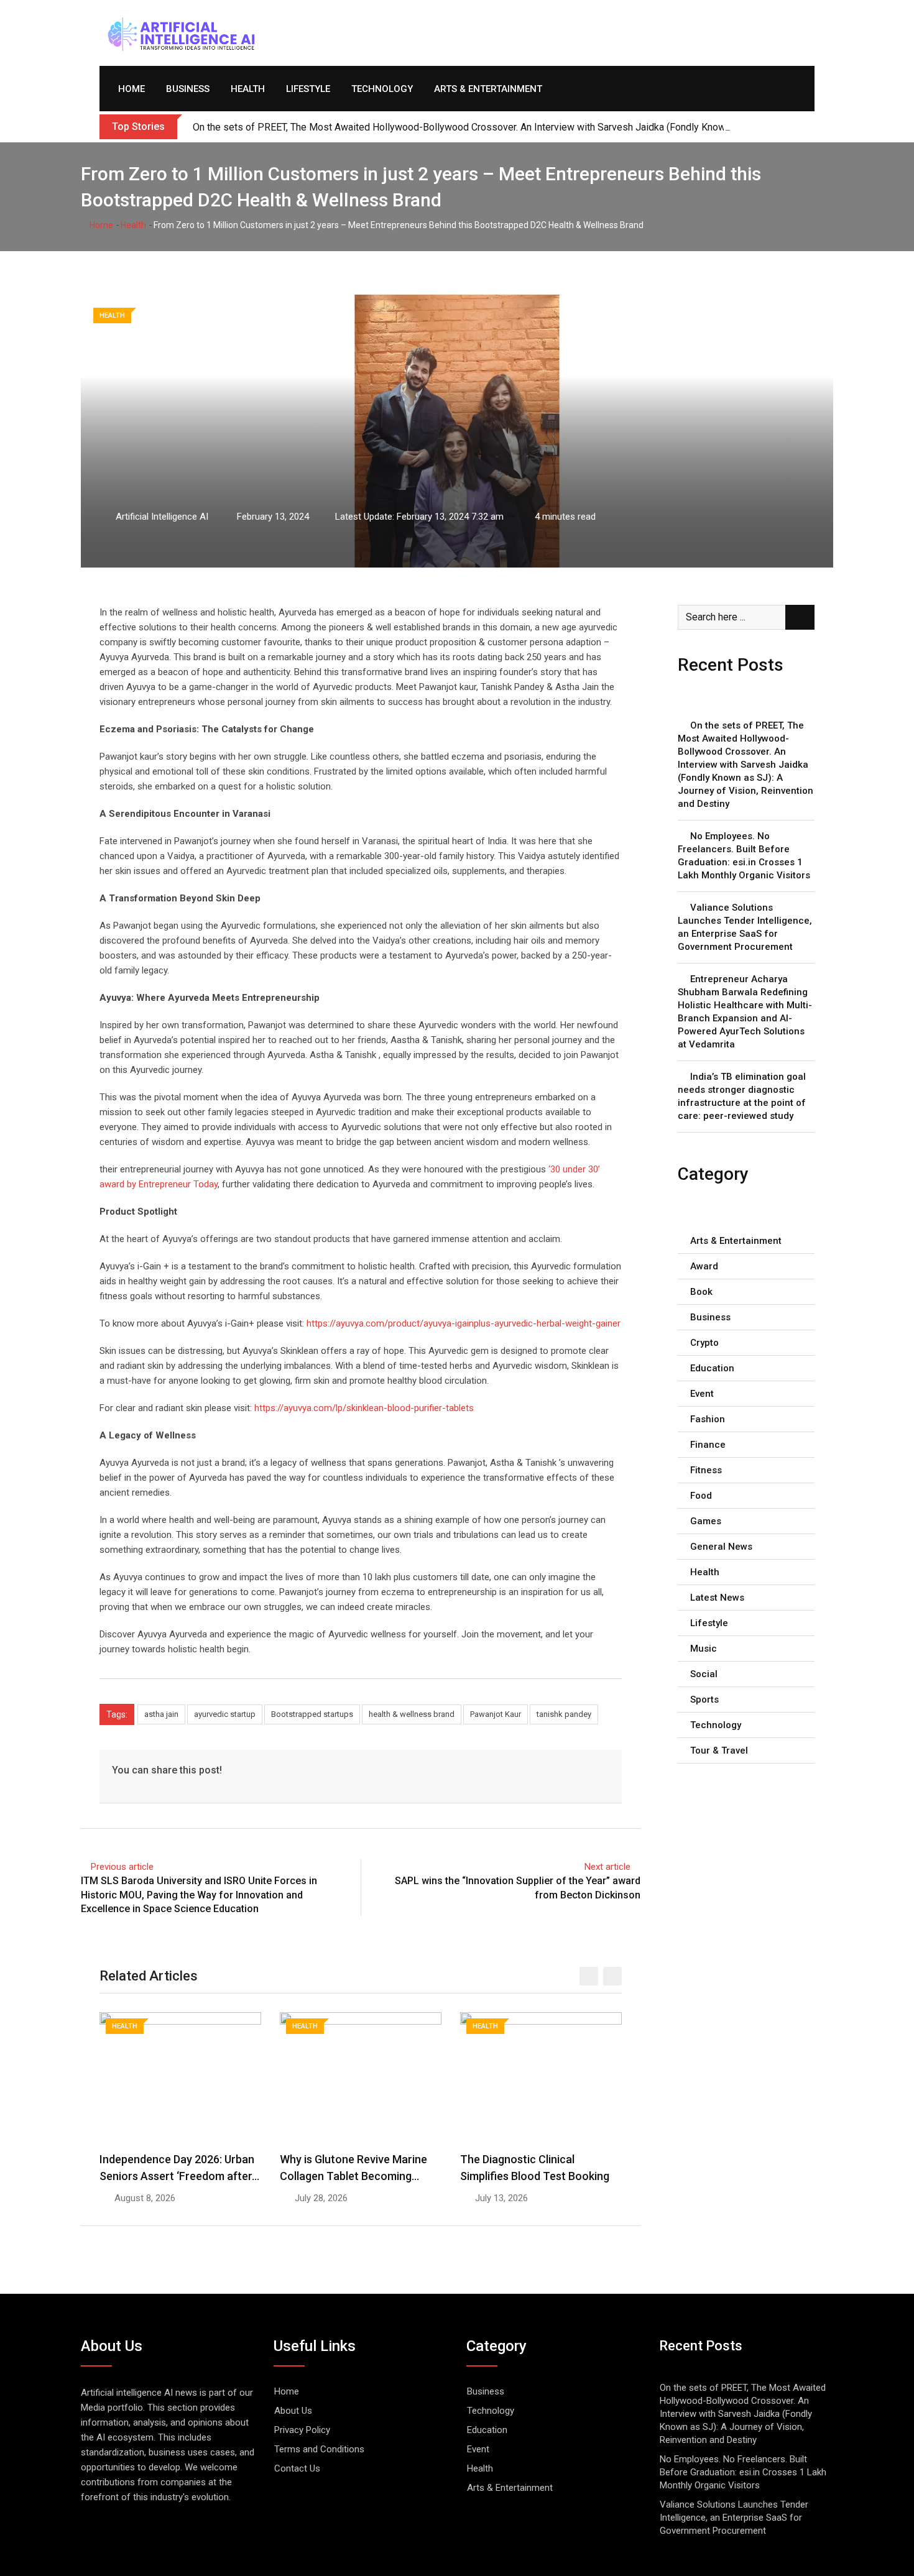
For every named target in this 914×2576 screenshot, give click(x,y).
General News (721, 1547)
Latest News (717, 1598)
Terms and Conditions (319, 2449)
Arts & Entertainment (488, 89)
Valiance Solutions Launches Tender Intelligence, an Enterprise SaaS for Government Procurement (745, 927)
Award (704, 1266)
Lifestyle (308, 89)
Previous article (122, 1867)
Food (701, 1496)
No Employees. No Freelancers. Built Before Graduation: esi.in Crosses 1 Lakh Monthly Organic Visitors (744, 856)
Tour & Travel (719, 1750)
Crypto (704, 1343)
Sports (704, 1700)
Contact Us (297, 2468)
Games (706, 1521)
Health (248, 89)
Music (704, 1649)
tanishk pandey (564, 1714)
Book (701, 1292)
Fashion (708, 1419)
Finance (708, 1445)
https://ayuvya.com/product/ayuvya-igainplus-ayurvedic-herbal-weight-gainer (464, 1323)
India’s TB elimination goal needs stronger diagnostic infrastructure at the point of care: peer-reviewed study (742, 1096)
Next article (607, 1867)
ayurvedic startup (225, 1714)
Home (132, 89)
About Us (293, 2411)
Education (712, 1368)
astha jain (161, 1714)
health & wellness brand (412, 1714)
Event (702, 1394)
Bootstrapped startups (312, 1714)
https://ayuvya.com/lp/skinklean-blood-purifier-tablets (364, 1408)
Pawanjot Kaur (496, 1714)
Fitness (706, 1470)
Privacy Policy (302, 2430)
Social (704, 1674)
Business (188, 89)
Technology (382, 89)
